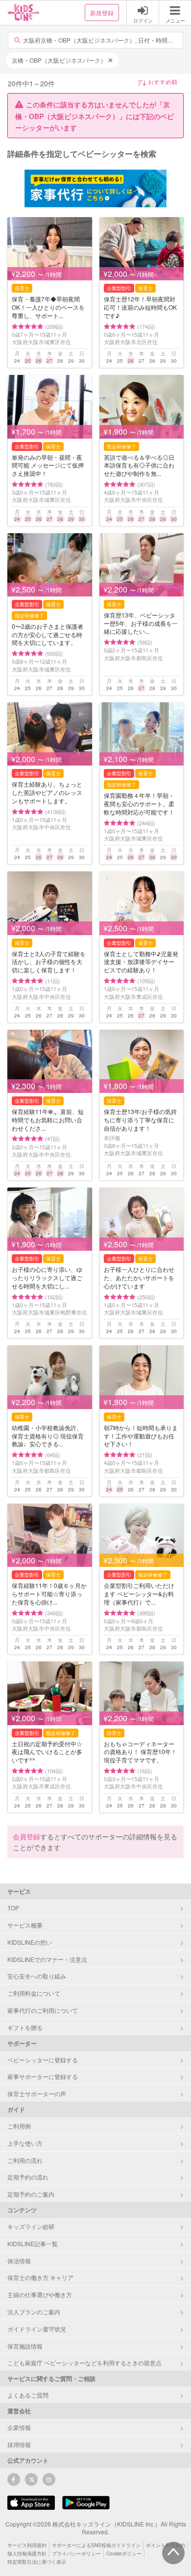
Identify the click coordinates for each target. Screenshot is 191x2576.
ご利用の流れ (25, 2160)
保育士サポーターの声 (37, 2093)
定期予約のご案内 (31, 2194)
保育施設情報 (25, 2346)
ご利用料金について (34, 1993)
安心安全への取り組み (37, 1976)
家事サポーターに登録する (43, 2076)
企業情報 (19, 2427)
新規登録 (102, 12)
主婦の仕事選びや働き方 (40, 2294)
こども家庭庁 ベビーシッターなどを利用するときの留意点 (84, 2363)
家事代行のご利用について (43, 2010)
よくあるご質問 (28, 2395)
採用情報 (19, 2444)
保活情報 (19, 2261)
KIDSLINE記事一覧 (33, 2243)
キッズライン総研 (31, 2226)
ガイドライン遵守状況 (37, 2329)
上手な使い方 (25, 2143)
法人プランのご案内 (34, 2312)
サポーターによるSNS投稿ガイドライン (96, 2545)
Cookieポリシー (124, 2553)
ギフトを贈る (25, 2027)
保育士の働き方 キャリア (40, 2277)
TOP (13, 1908)
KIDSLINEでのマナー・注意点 (47, 1959)
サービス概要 (25, 1925)
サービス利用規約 (27, 2545)
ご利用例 (19, 2126)
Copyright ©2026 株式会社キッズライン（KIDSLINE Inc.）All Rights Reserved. (96, 2528)
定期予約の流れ (28, 2177)
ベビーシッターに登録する (43, 2060)
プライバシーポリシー (76, 2553)
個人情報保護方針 (27, 2553)
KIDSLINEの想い (30, 1942)
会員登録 (26, 1836)
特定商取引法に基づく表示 (37, 2562)
